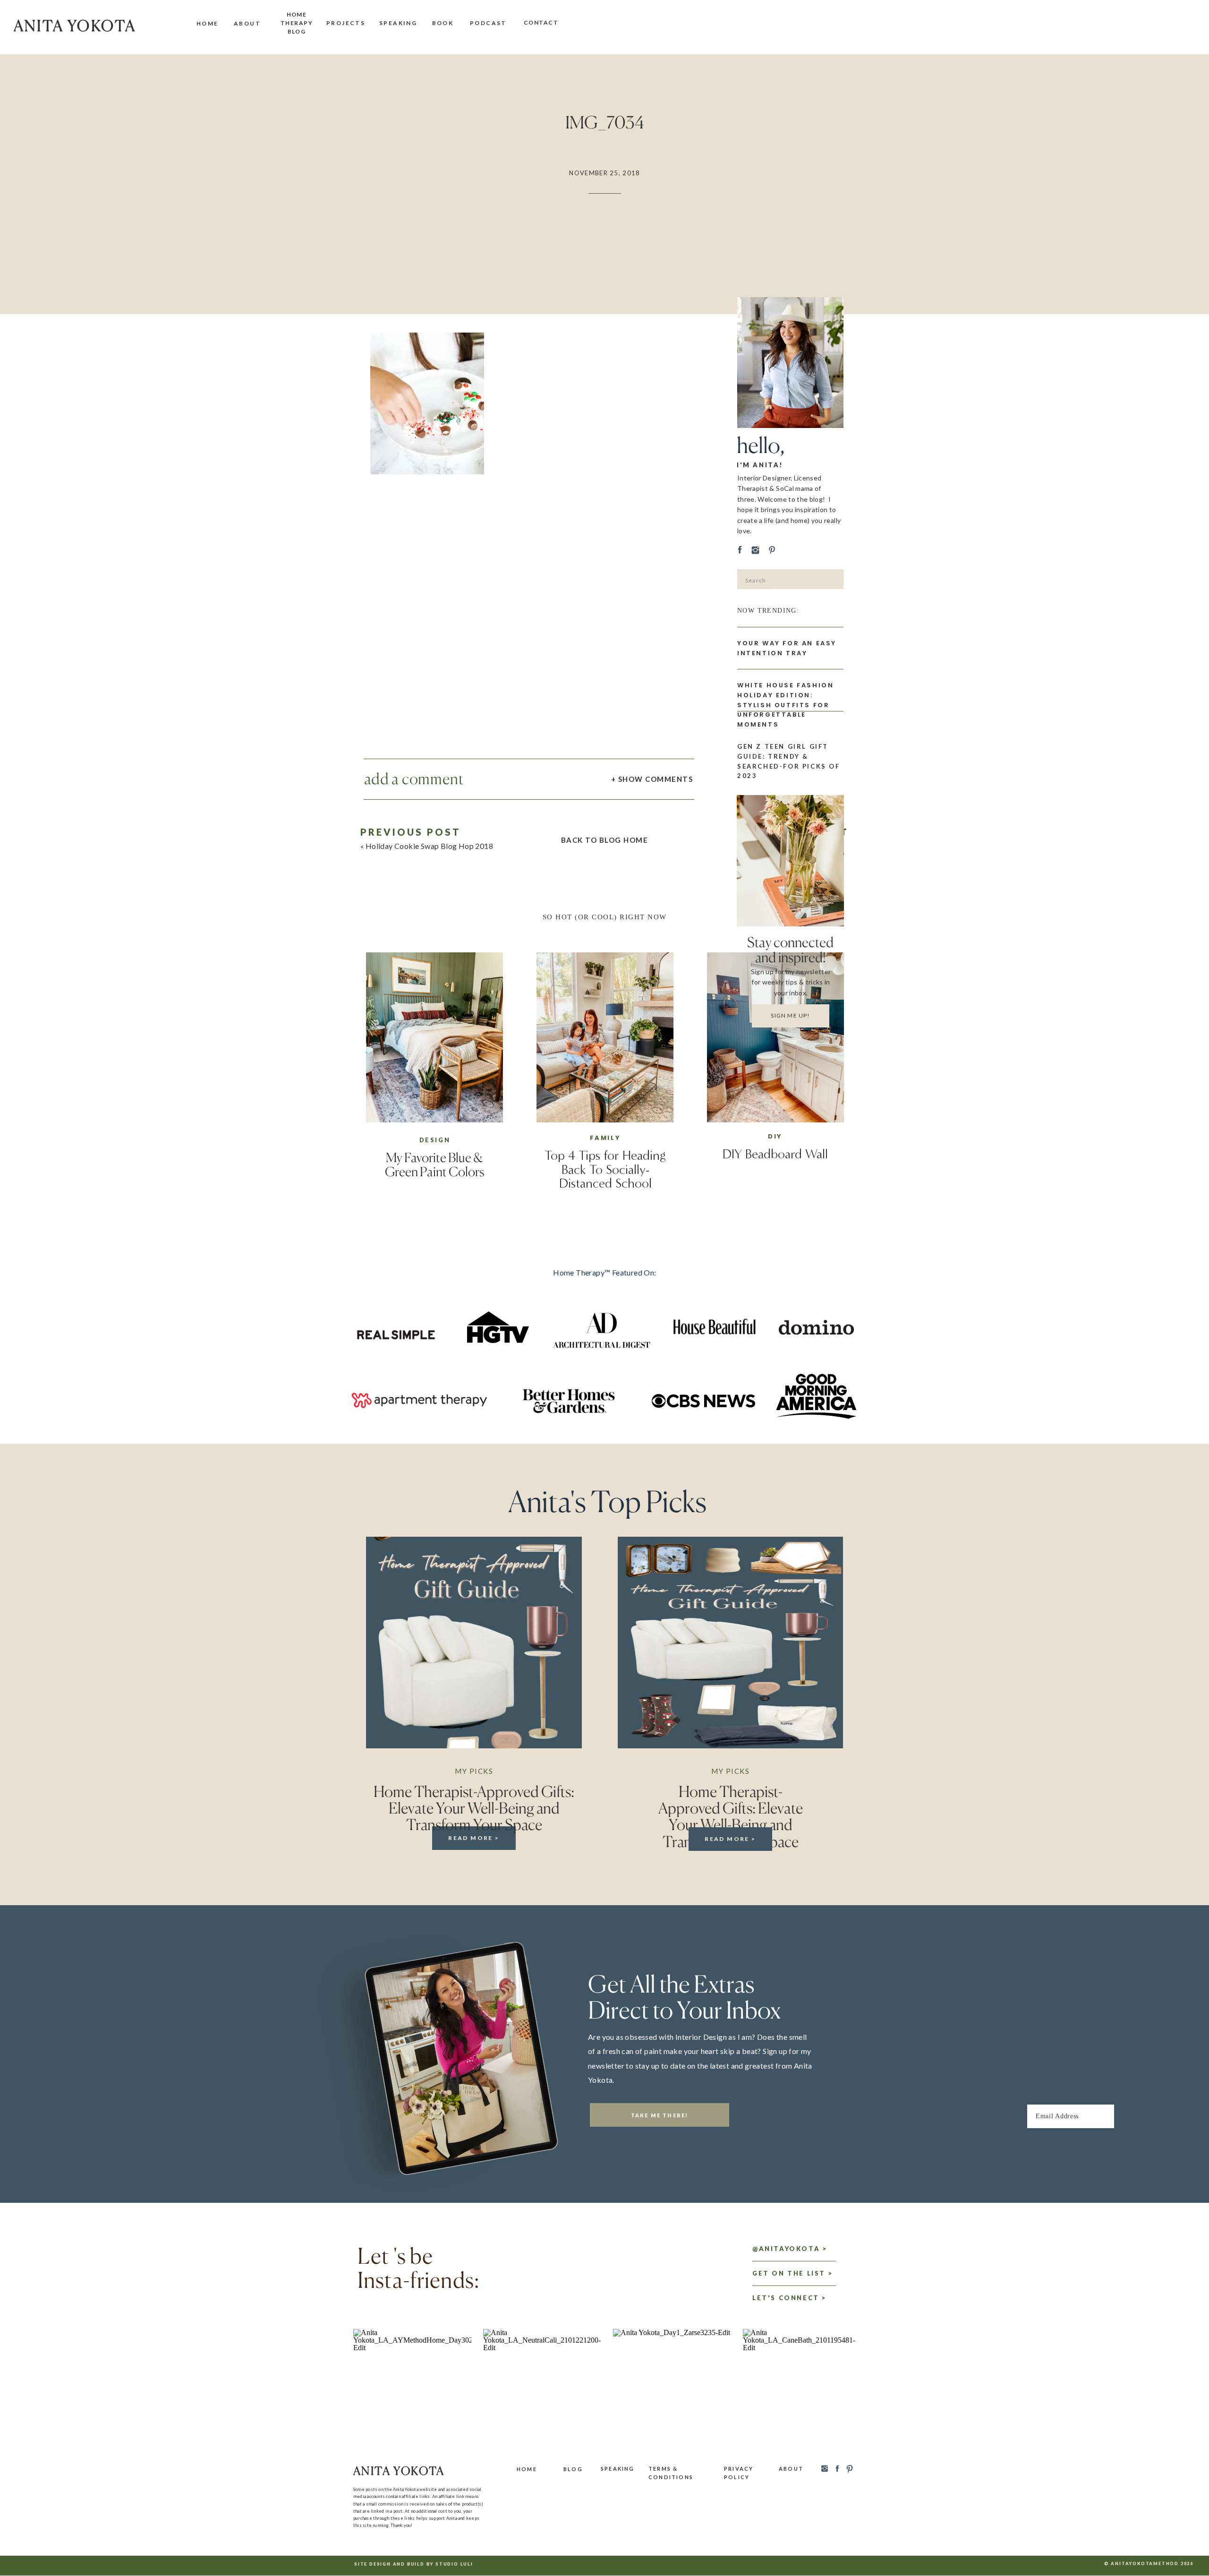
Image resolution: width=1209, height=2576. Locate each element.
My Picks (474, 1771)
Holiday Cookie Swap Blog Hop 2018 (429, 846)
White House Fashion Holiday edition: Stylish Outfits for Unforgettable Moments (785, 705)
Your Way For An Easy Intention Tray (787, 648)
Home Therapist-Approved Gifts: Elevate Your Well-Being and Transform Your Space (474, 1808)
